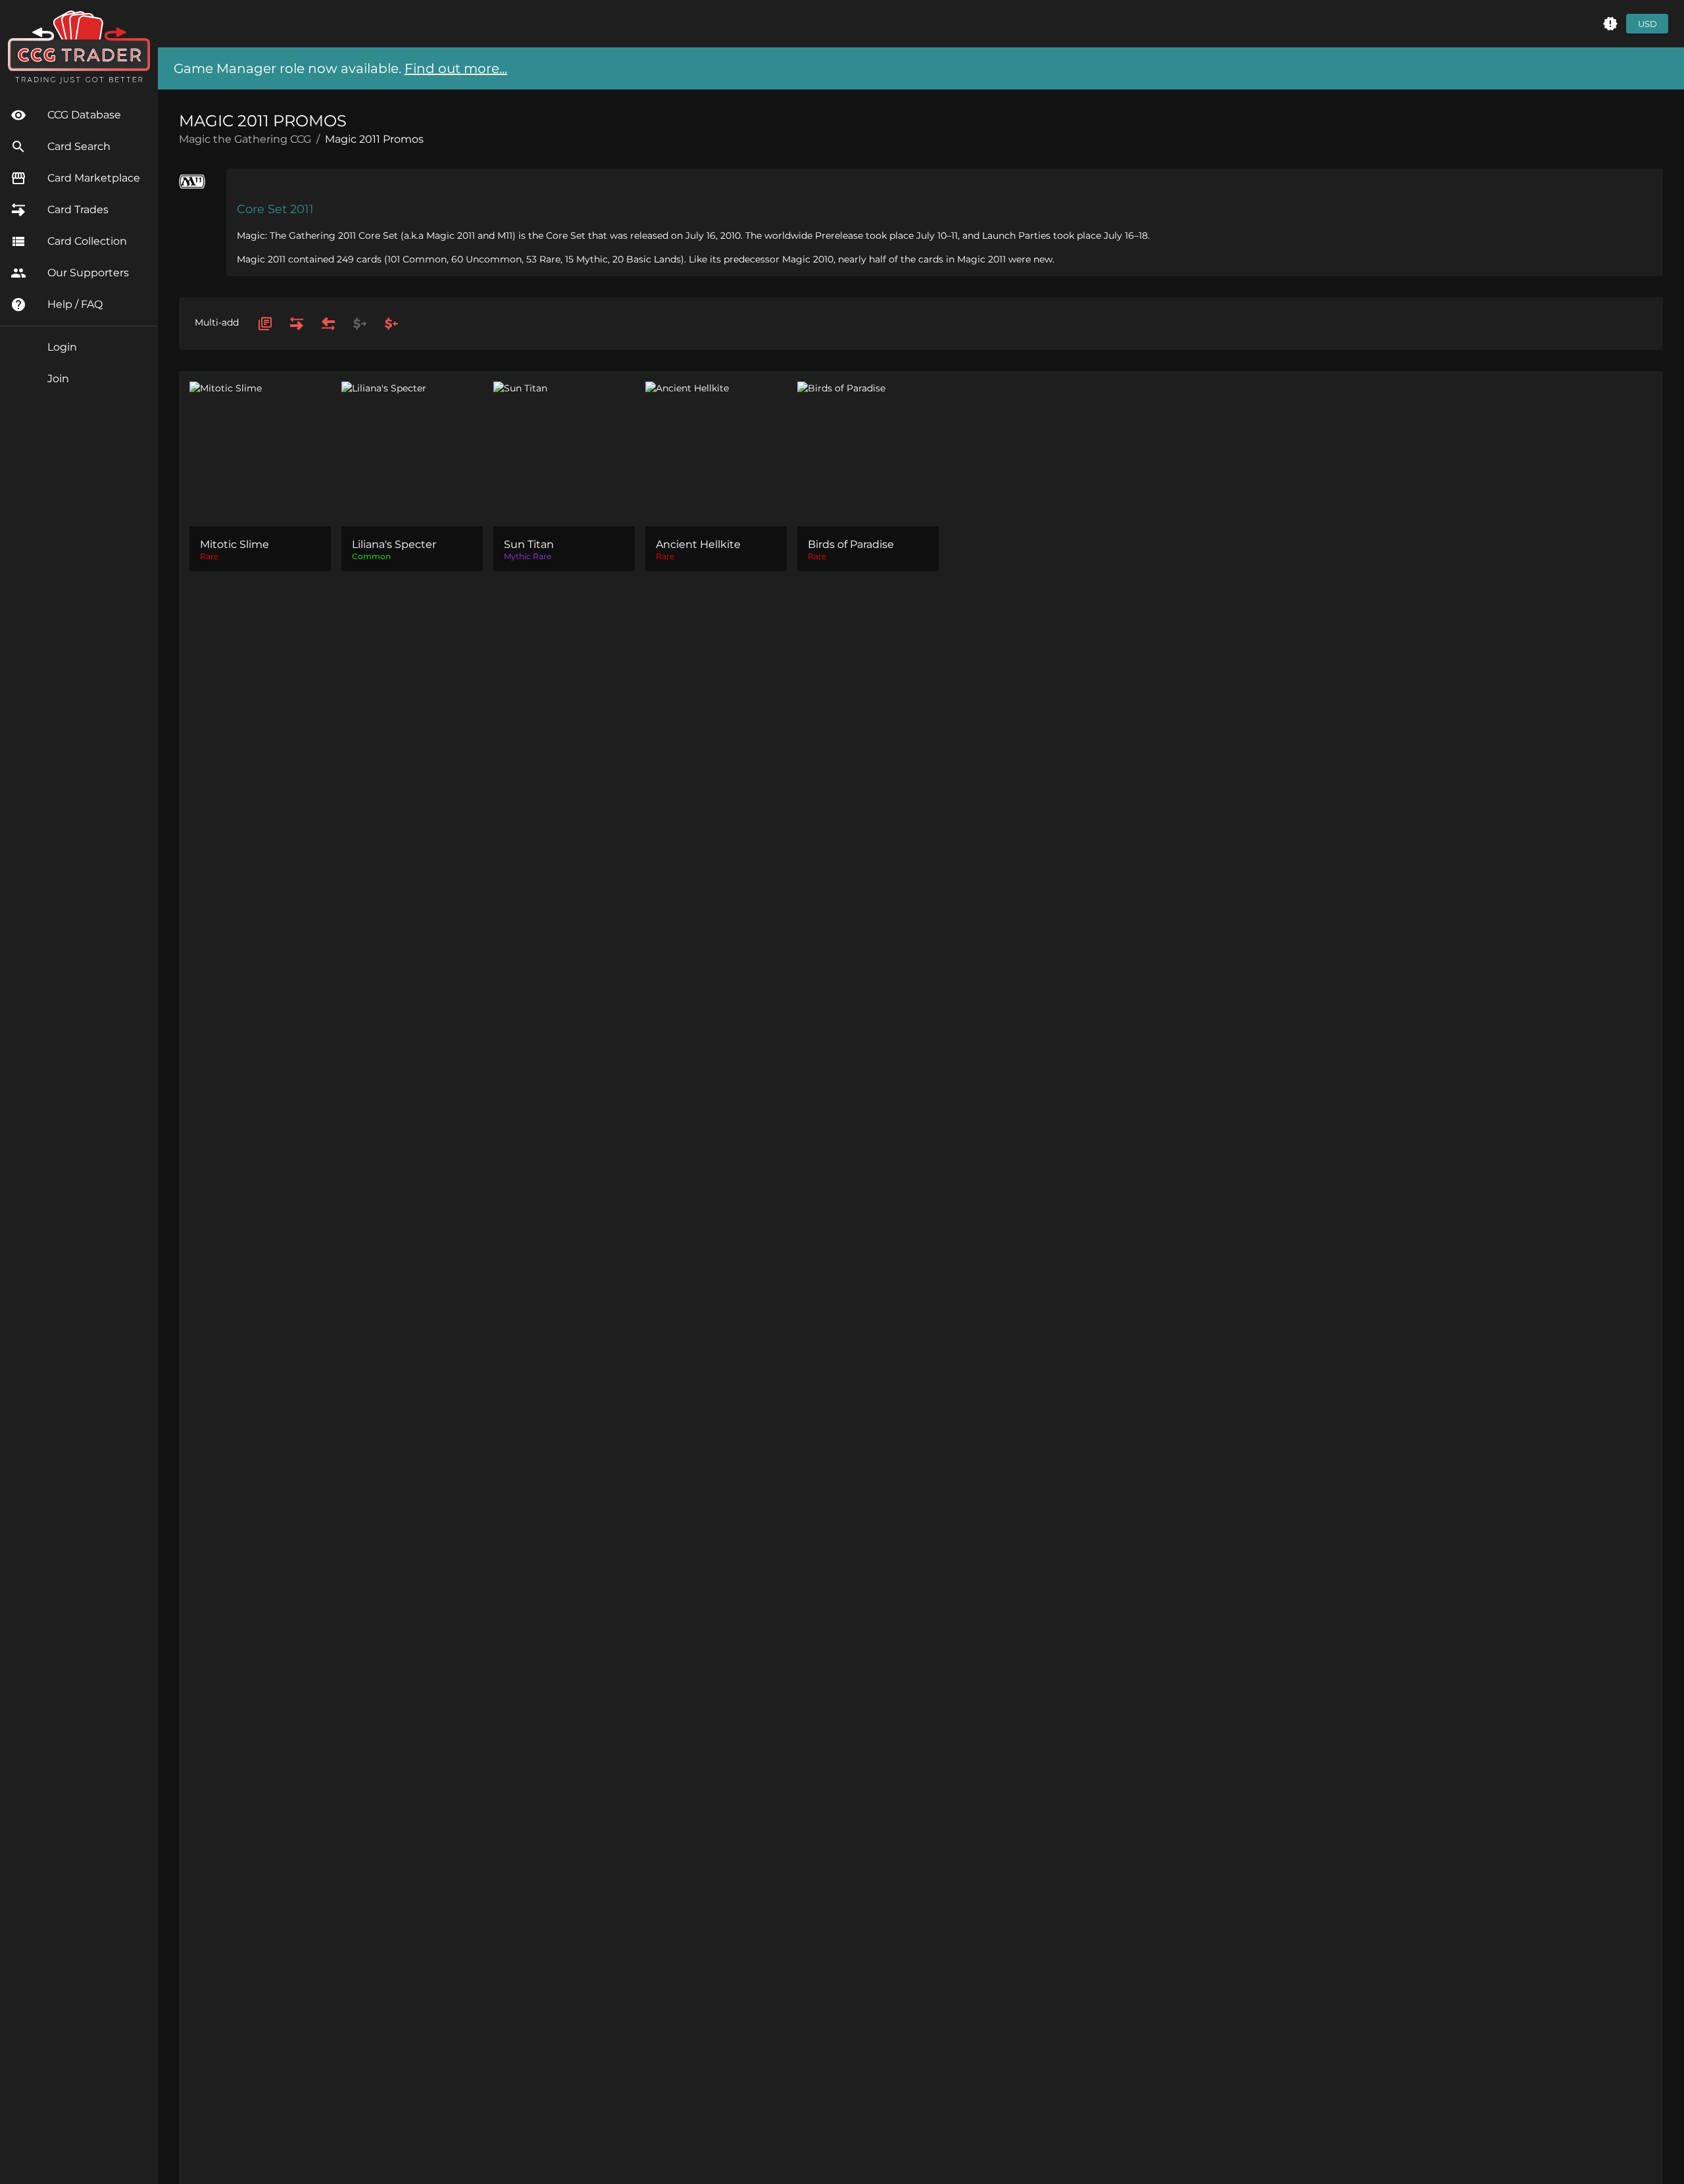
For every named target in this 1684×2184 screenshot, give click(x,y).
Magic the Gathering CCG (245, 139)
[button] (1610, 24)
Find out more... (456, 68)
